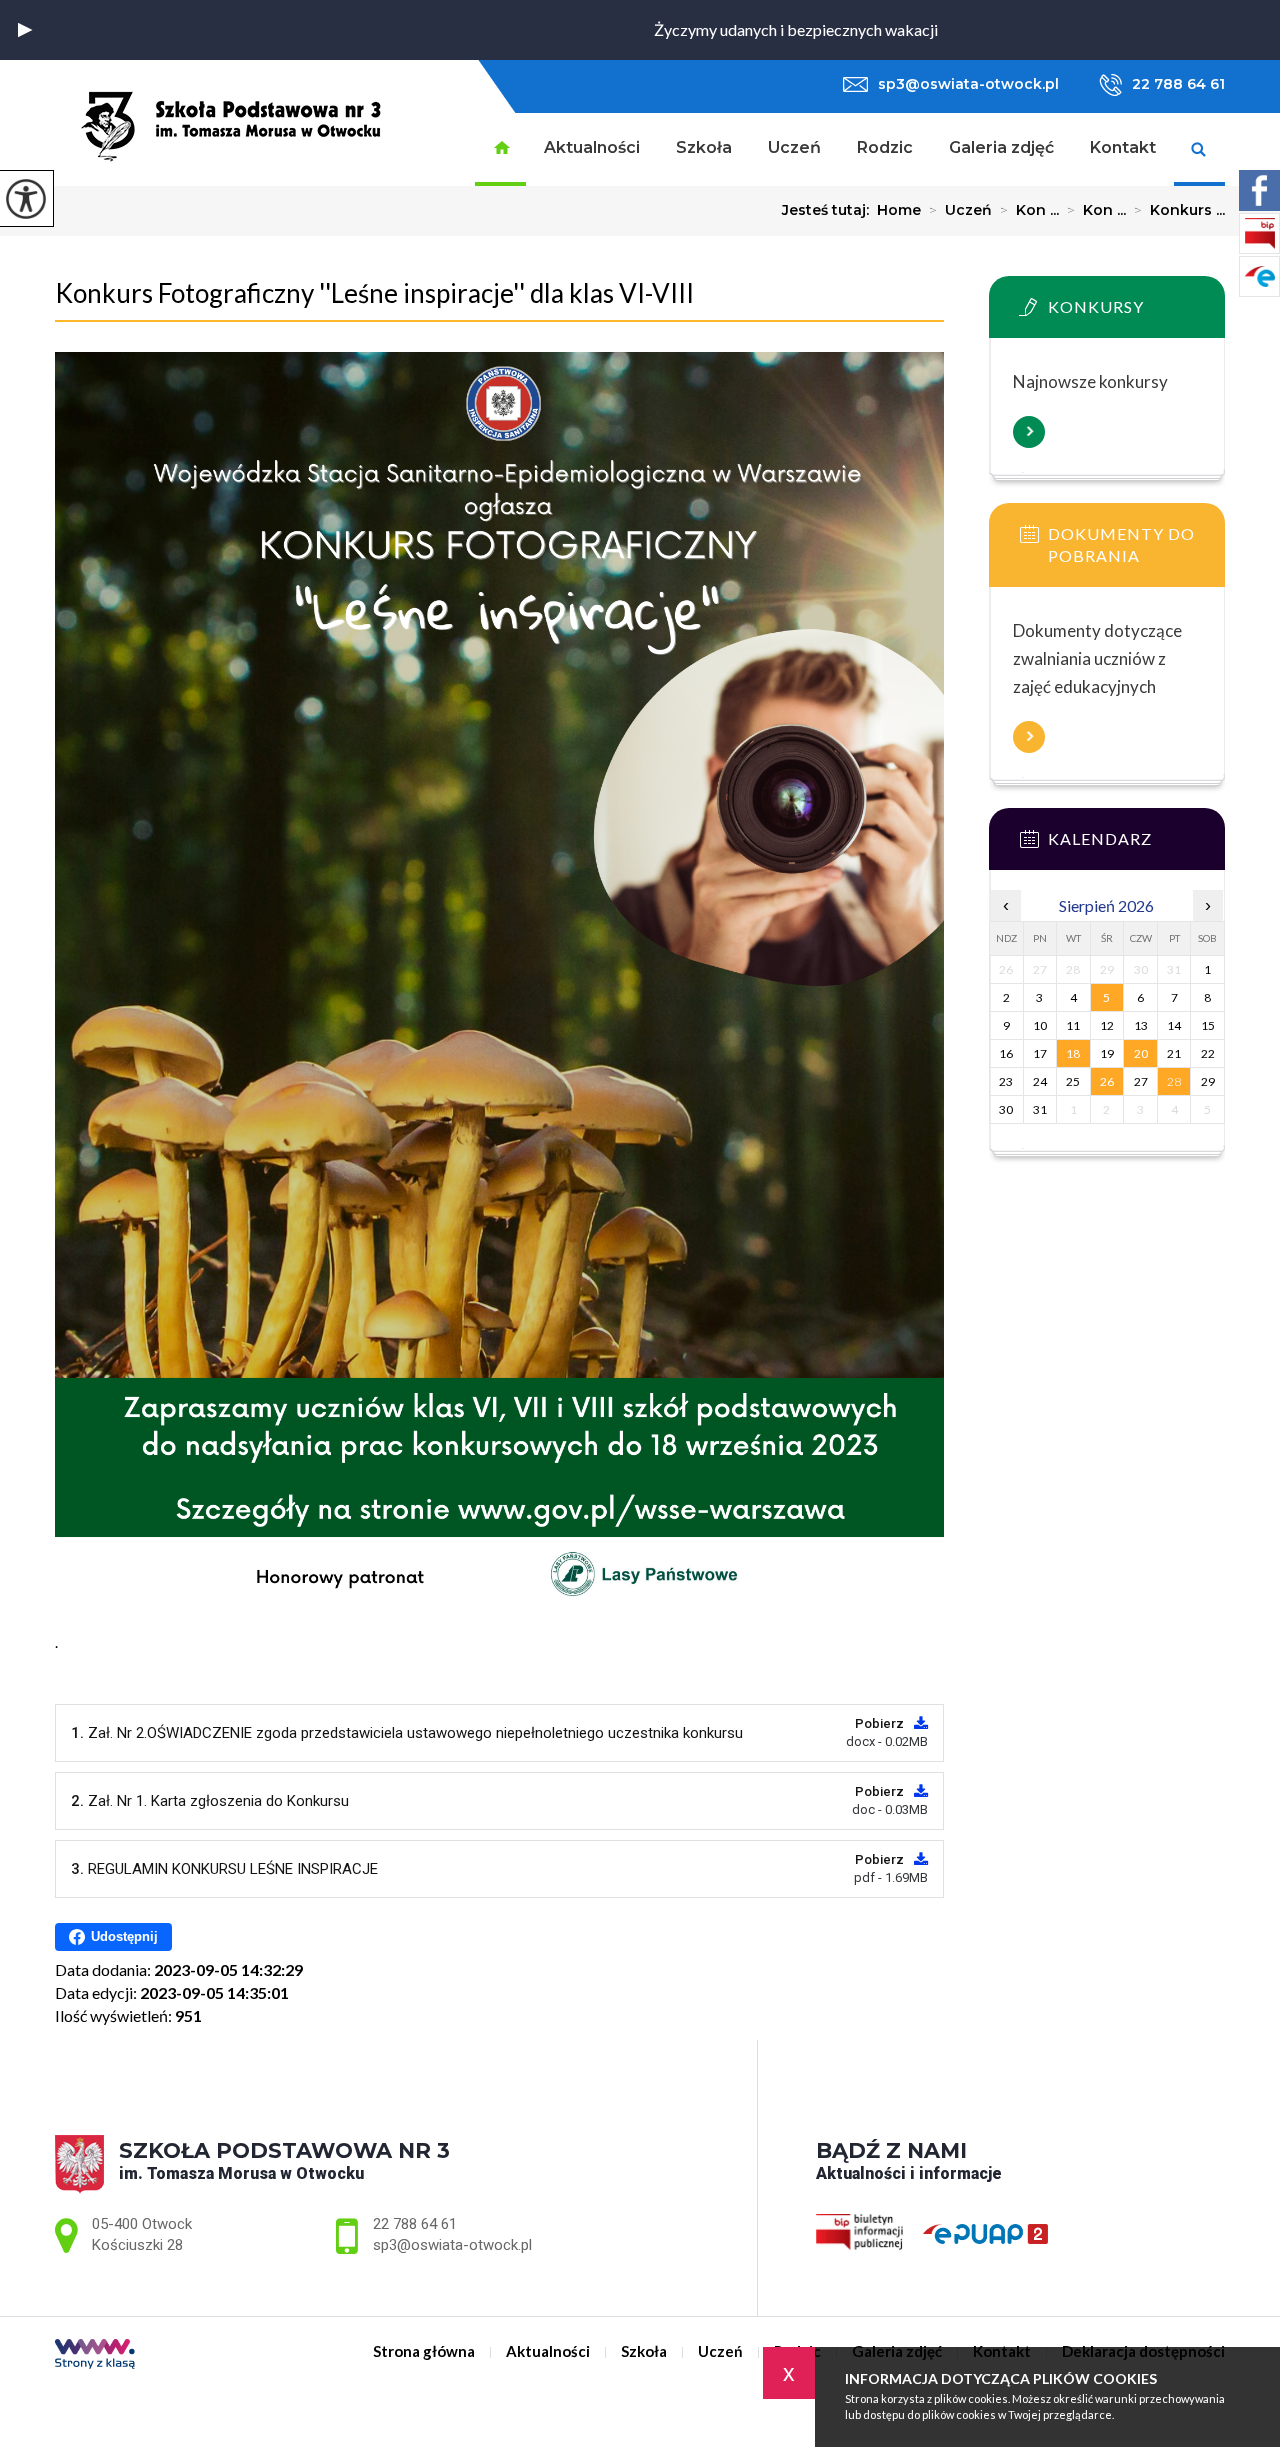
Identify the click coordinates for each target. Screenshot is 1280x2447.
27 (1141, 1081)
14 (1174, 1025)
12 (1107, 1025)
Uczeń (794, 147)
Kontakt (1123, 147)
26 (1107, 1081)
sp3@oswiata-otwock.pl (968, 84)
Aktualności (592, 147)
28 (1174, 1081)
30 (1006, 1109)
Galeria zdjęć (1001, 147)
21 (1174, 1053)
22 (1208, 1053)
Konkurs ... (1179, 210)
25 (1073, 1081)
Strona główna (500, 149)
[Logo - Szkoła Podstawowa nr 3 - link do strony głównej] (231, 122)
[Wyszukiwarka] (1199, 149)
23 (1006, 1081)
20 (1141, 1053)
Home (899, 210)
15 (1208, 1025)
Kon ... (1029, 210)
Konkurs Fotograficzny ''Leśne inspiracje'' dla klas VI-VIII (374, 293)
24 (1040, 1081)
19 (1107, 1053)
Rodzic (885, 147)
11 (1073, 1025)
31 (1040, 1109)
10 (1040, 1025)
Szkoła (704, 147)
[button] (25, 30)
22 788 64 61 (1178, 84)
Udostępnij (124, 1936)
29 (1208, 1081)
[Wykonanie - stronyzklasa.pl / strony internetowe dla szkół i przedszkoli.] (95, 2355)
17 (1040, 1053)
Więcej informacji (1029, 432)
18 (1073, 1053)
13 (1141, 1025)
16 (1006, 1053)
